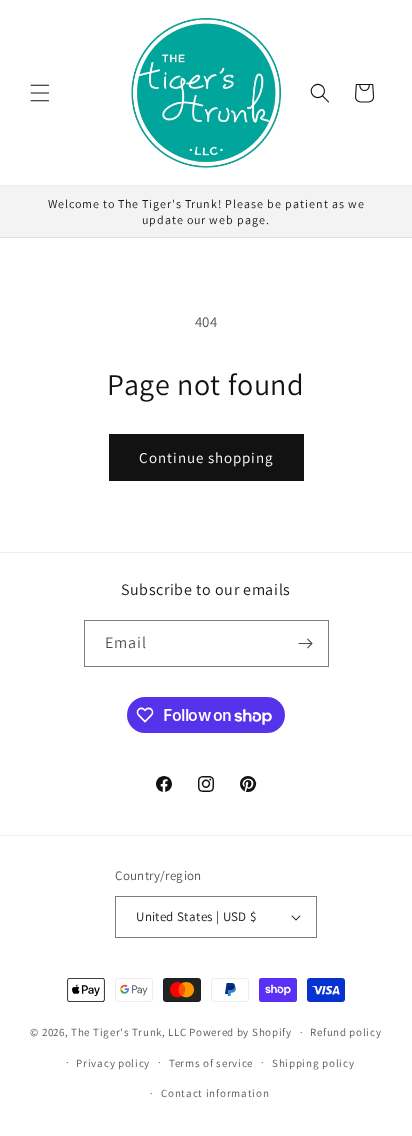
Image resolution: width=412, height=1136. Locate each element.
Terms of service (211, 1063)
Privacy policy (113, 1063)
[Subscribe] (306, 643)
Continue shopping (206, 457)
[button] (40, 93)
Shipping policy (313, 1063)
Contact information (215, 1093)
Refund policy (345, 1032)
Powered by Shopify (240, 1032)
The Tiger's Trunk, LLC (128, 1032)
